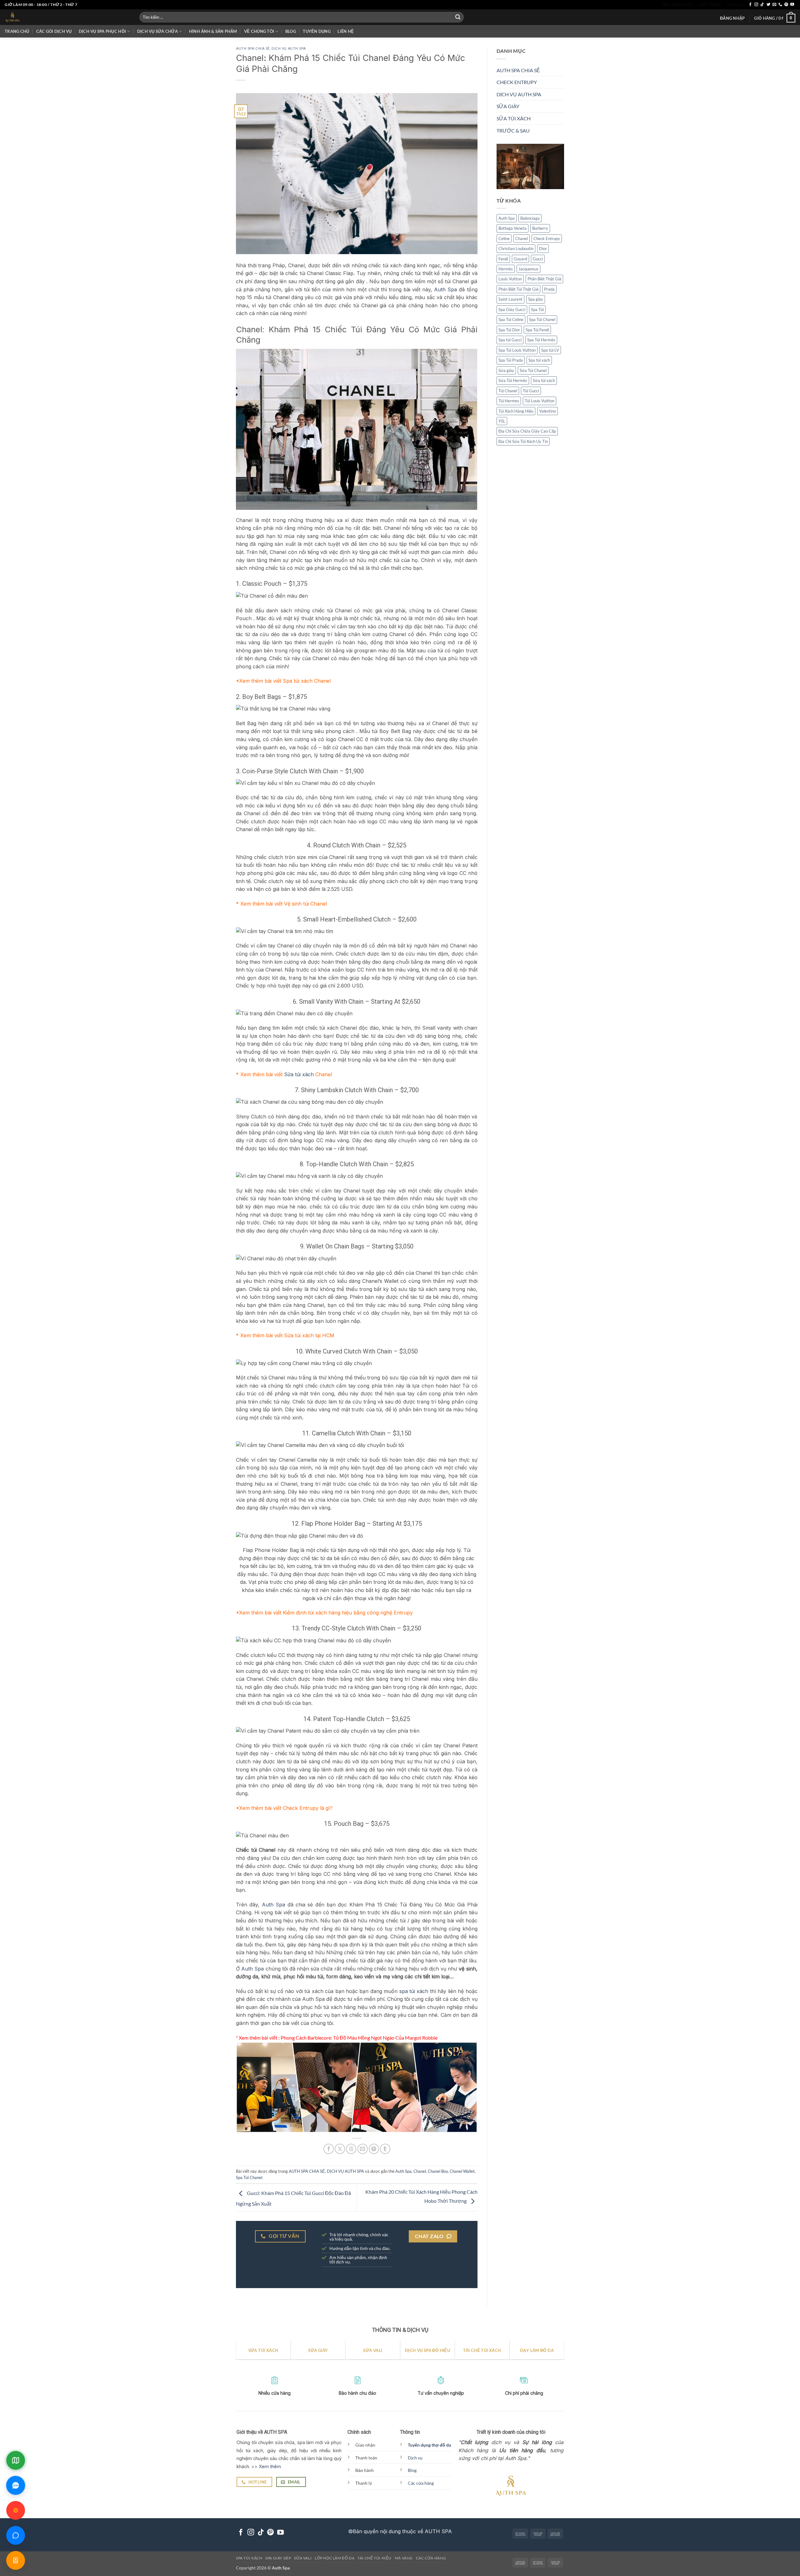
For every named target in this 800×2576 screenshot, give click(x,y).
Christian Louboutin (516, 249)
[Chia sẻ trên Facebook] (329, 2149)
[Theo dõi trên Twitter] (768, 5)
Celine (504, 239)
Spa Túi (537, 309)
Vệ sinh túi (296, 904)
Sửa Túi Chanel (533, 370)
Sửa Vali (303, 2558)
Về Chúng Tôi (259, 31)
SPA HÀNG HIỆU (677, 5)
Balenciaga (530, 218)
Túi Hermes (509, 401)
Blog (291, 31)
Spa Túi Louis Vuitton (517, 350)
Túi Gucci (531, 391)
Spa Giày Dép (278, 2558)
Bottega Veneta (512, 228)
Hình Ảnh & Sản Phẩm (213, 31)
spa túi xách (414, 1991)
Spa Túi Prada (511, 360)
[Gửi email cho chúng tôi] (774, 5)
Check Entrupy (301, 1808)
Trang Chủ (17, 31)
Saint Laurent (510, 299)
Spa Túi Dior (509, 330)
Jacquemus (528, 269)
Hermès (506, 269)
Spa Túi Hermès (541, 340)
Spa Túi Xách (249, 2558)
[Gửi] (458, 17)
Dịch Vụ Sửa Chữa (157, 31)
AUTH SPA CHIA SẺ (253, 49)
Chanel (420, 2171)
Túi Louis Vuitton (540, 401)
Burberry (540, 228)
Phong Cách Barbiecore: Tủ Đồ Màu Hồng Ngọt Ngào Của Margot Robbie (359, 2038)
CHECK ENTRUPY (517, 82)
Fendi (503, 259)
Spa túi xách (539, 360)
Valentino (547, 411)
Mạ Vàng (404, 2558)
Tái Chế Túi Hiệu (375, 2558)
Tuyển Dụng (317, 31)
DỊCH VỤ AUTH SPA (289, 49)
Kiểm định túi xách (305, 1613)
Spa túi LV (550, 350)
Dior (543, 249)
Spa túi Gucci (510, 340)
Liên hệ (346, 31)
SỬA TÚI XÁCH (514, 118)
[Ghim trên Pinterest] (374, 2149)
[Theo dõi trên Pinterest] (786, 5)
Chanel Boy (438, 2171)
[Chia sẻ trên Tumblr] (385, 2149)
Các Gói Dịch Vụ (54, 31)
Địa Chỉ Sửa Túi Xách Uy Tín (523, 441)
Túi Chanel (508, 391)
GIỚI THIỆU (710, 5)
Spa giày (536, 299)
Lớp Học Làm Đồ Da (335, 2558)
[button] (732, 18)
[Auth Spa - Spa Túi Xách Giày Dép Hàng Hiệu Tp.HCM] (67, 17)
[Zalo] (16, 2485)
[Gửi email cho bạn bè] (363, 2149)
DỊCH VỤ (736, 5)
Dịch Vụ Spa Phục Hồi (102, 31)
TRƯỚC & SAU (513, 131)
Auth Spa (445, 289)
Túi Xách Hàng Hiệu (516, 411)
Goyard (520, 259)
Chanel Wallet (462, 2171)
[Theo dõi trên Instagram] (756, 5)
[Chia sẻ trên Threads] (351, 2149)
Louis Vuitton (510, 279)
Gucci (538, 259)
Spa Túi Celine (511, 319)
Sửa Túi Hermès (513, 380)
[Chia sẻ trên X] (340, 2149)
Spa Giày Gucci (512, 309)
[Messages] (16, 2535)
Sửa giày (506, 370)
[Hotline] (16, 2510)
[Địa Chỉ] (16, 2460)
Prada (549, 289)
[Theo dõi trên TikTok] (762, 5)
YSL (502, 421)
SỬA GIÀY (508, 106)
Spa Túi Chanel (249, 2177)
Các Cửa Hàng (431, 2558)
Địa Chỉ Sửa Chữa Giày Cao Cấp (527, 431)
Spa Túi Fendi (537, 330)
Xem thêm (270, 2466)
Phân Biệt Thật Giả (544, 279)
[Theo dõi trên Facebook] (750, 5)
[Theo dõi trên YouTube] (792, 5)
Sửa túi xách (299, 1074)
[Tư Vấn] (16, 2560)
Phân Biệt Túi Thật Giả (518, 289)
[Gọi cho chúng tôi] (780, 5)
